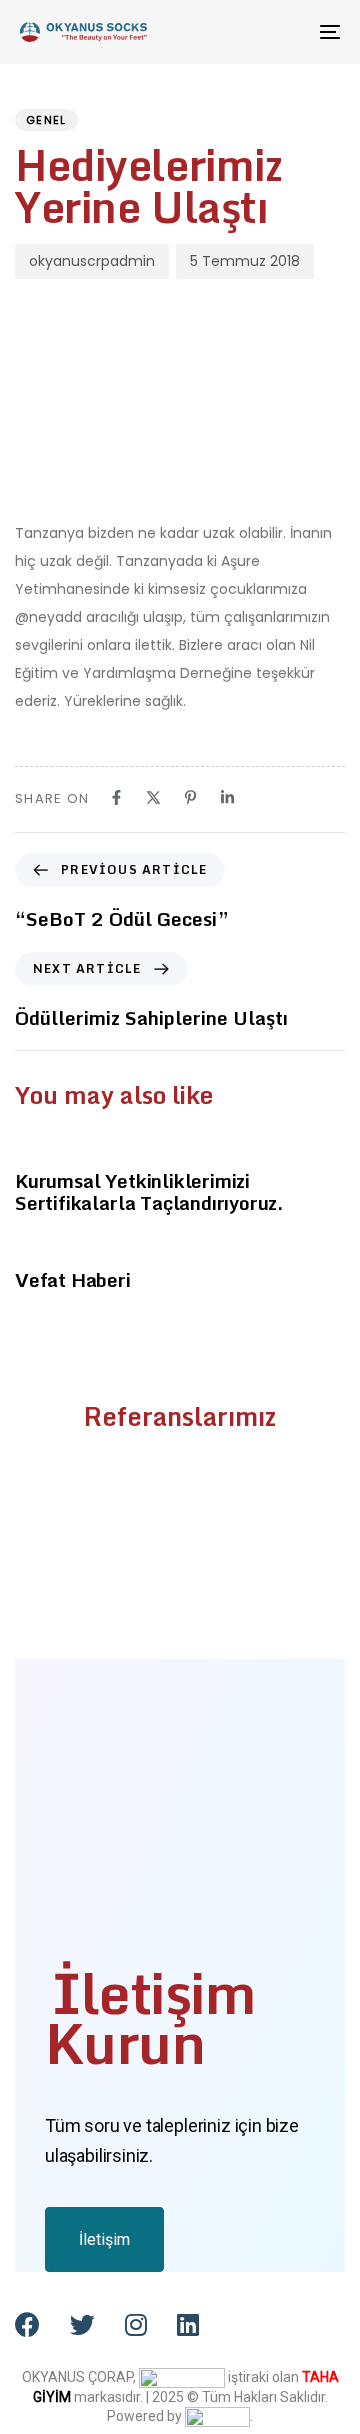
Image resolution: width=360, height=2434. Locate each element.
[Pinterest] (190, 797)
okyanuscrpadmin (92, 261)
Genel (46, 120)
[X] (153, 797)
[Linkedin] (227, 797)
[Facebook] (116, 797)
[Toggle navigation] (286, 32)
